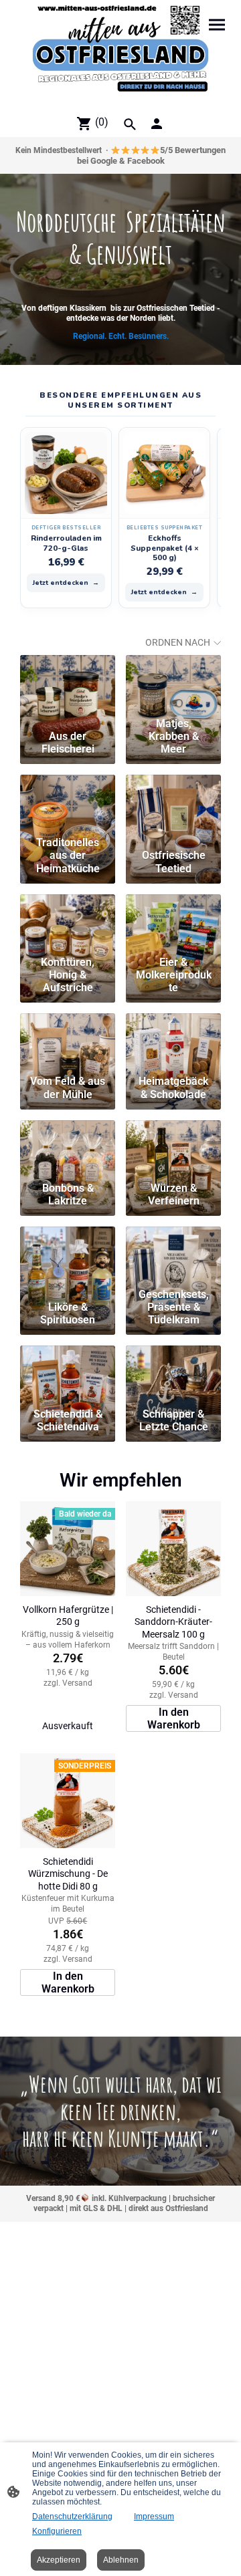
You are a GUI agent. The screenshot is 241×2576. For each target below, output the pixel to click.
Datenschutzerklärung (72, 2517)
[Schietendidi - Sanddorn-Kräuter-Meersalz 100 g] (173, 1549)
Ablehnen (121, 2560)
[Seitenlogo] (120, 54)
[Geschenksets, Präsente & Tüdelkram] (173, 1255)
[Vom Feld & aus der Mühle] (68, 1041)
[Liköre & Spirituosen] (68, 1255)
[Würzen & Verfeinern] (173, 1148)
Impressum (154, 2517)
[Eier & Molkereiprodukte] (173, 922)
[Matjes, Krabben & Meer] (173, 683)
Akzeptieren (59, 2560)
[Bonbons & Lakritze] (68, 1148)
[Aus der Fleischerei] (68, 683)
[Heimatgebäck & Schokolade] (173, 1041)
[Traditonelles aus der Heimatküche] (68, 803)
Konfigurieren (57, 2531)
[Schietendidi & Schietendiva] (68, 1374)
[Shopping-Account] (157, 124)
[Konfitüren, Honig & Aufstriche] (68, 922)
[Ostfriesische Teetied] (173, 803)
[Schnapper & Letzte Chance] (173, 1374)
